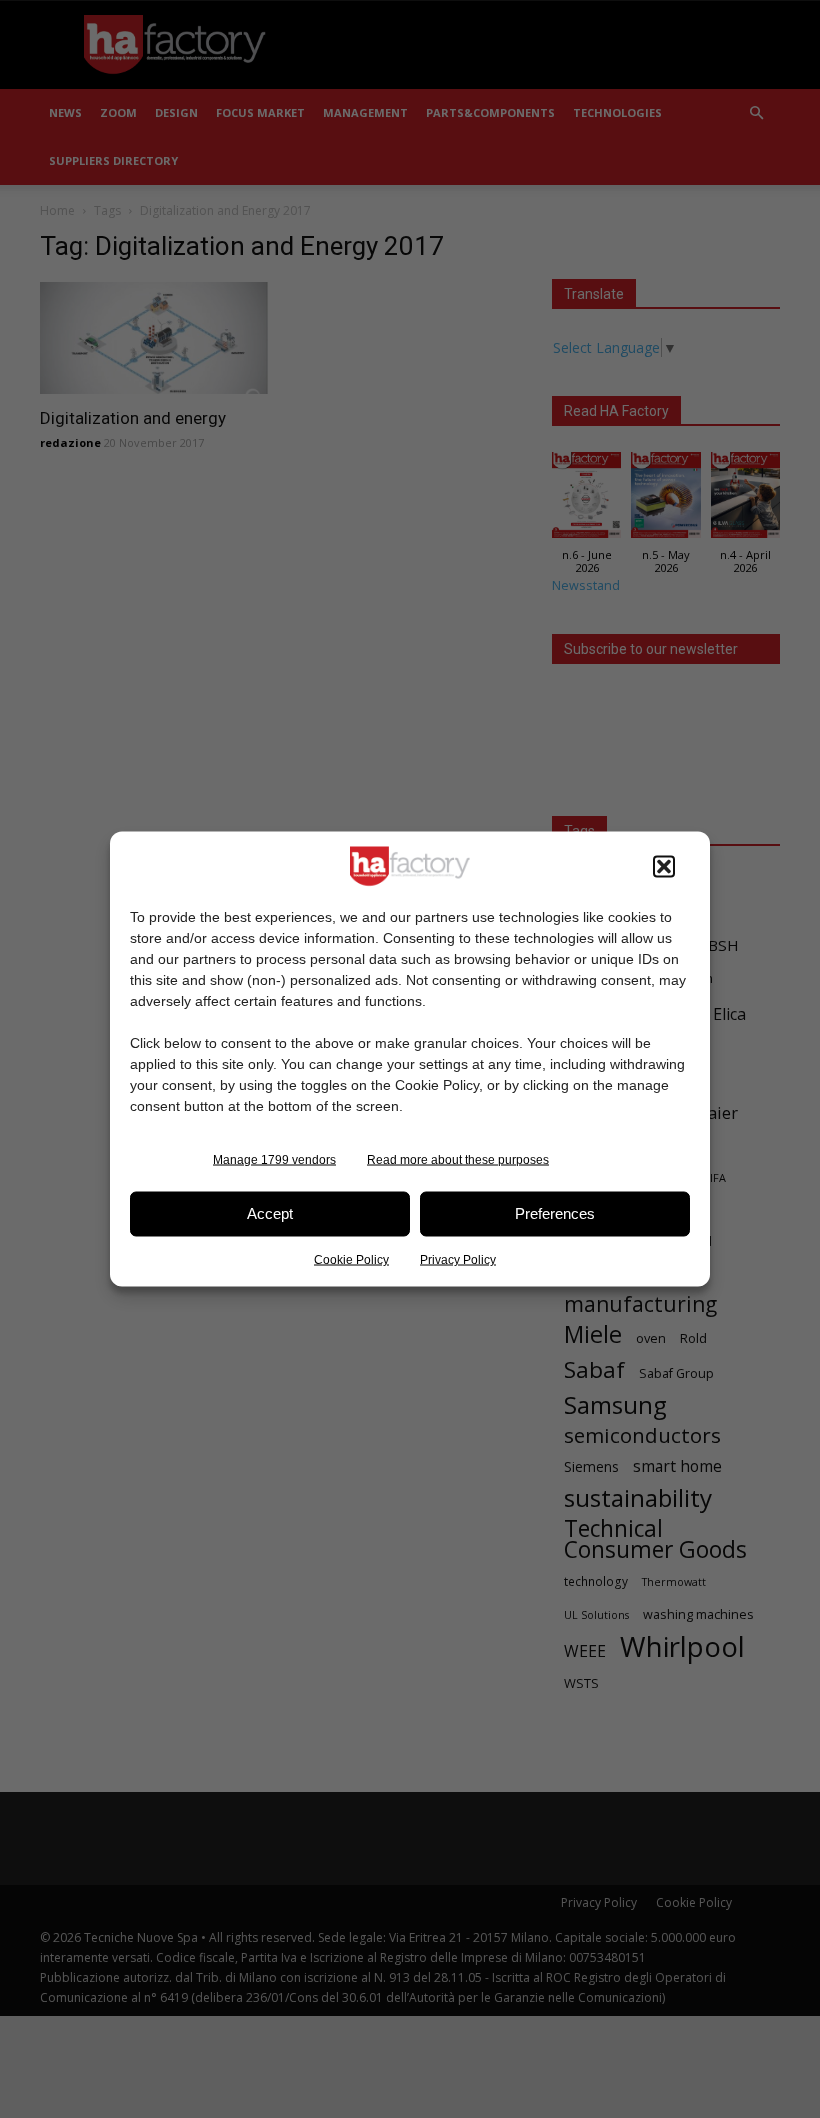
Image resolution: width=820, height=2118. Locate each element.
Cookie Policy (351, 1259)
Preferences (555, 1213)
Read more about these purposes (458, 1159)
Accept (270, 1213)
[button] (664, 866)
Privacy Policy (458, 1259)
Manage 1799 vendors (274, 1159)
